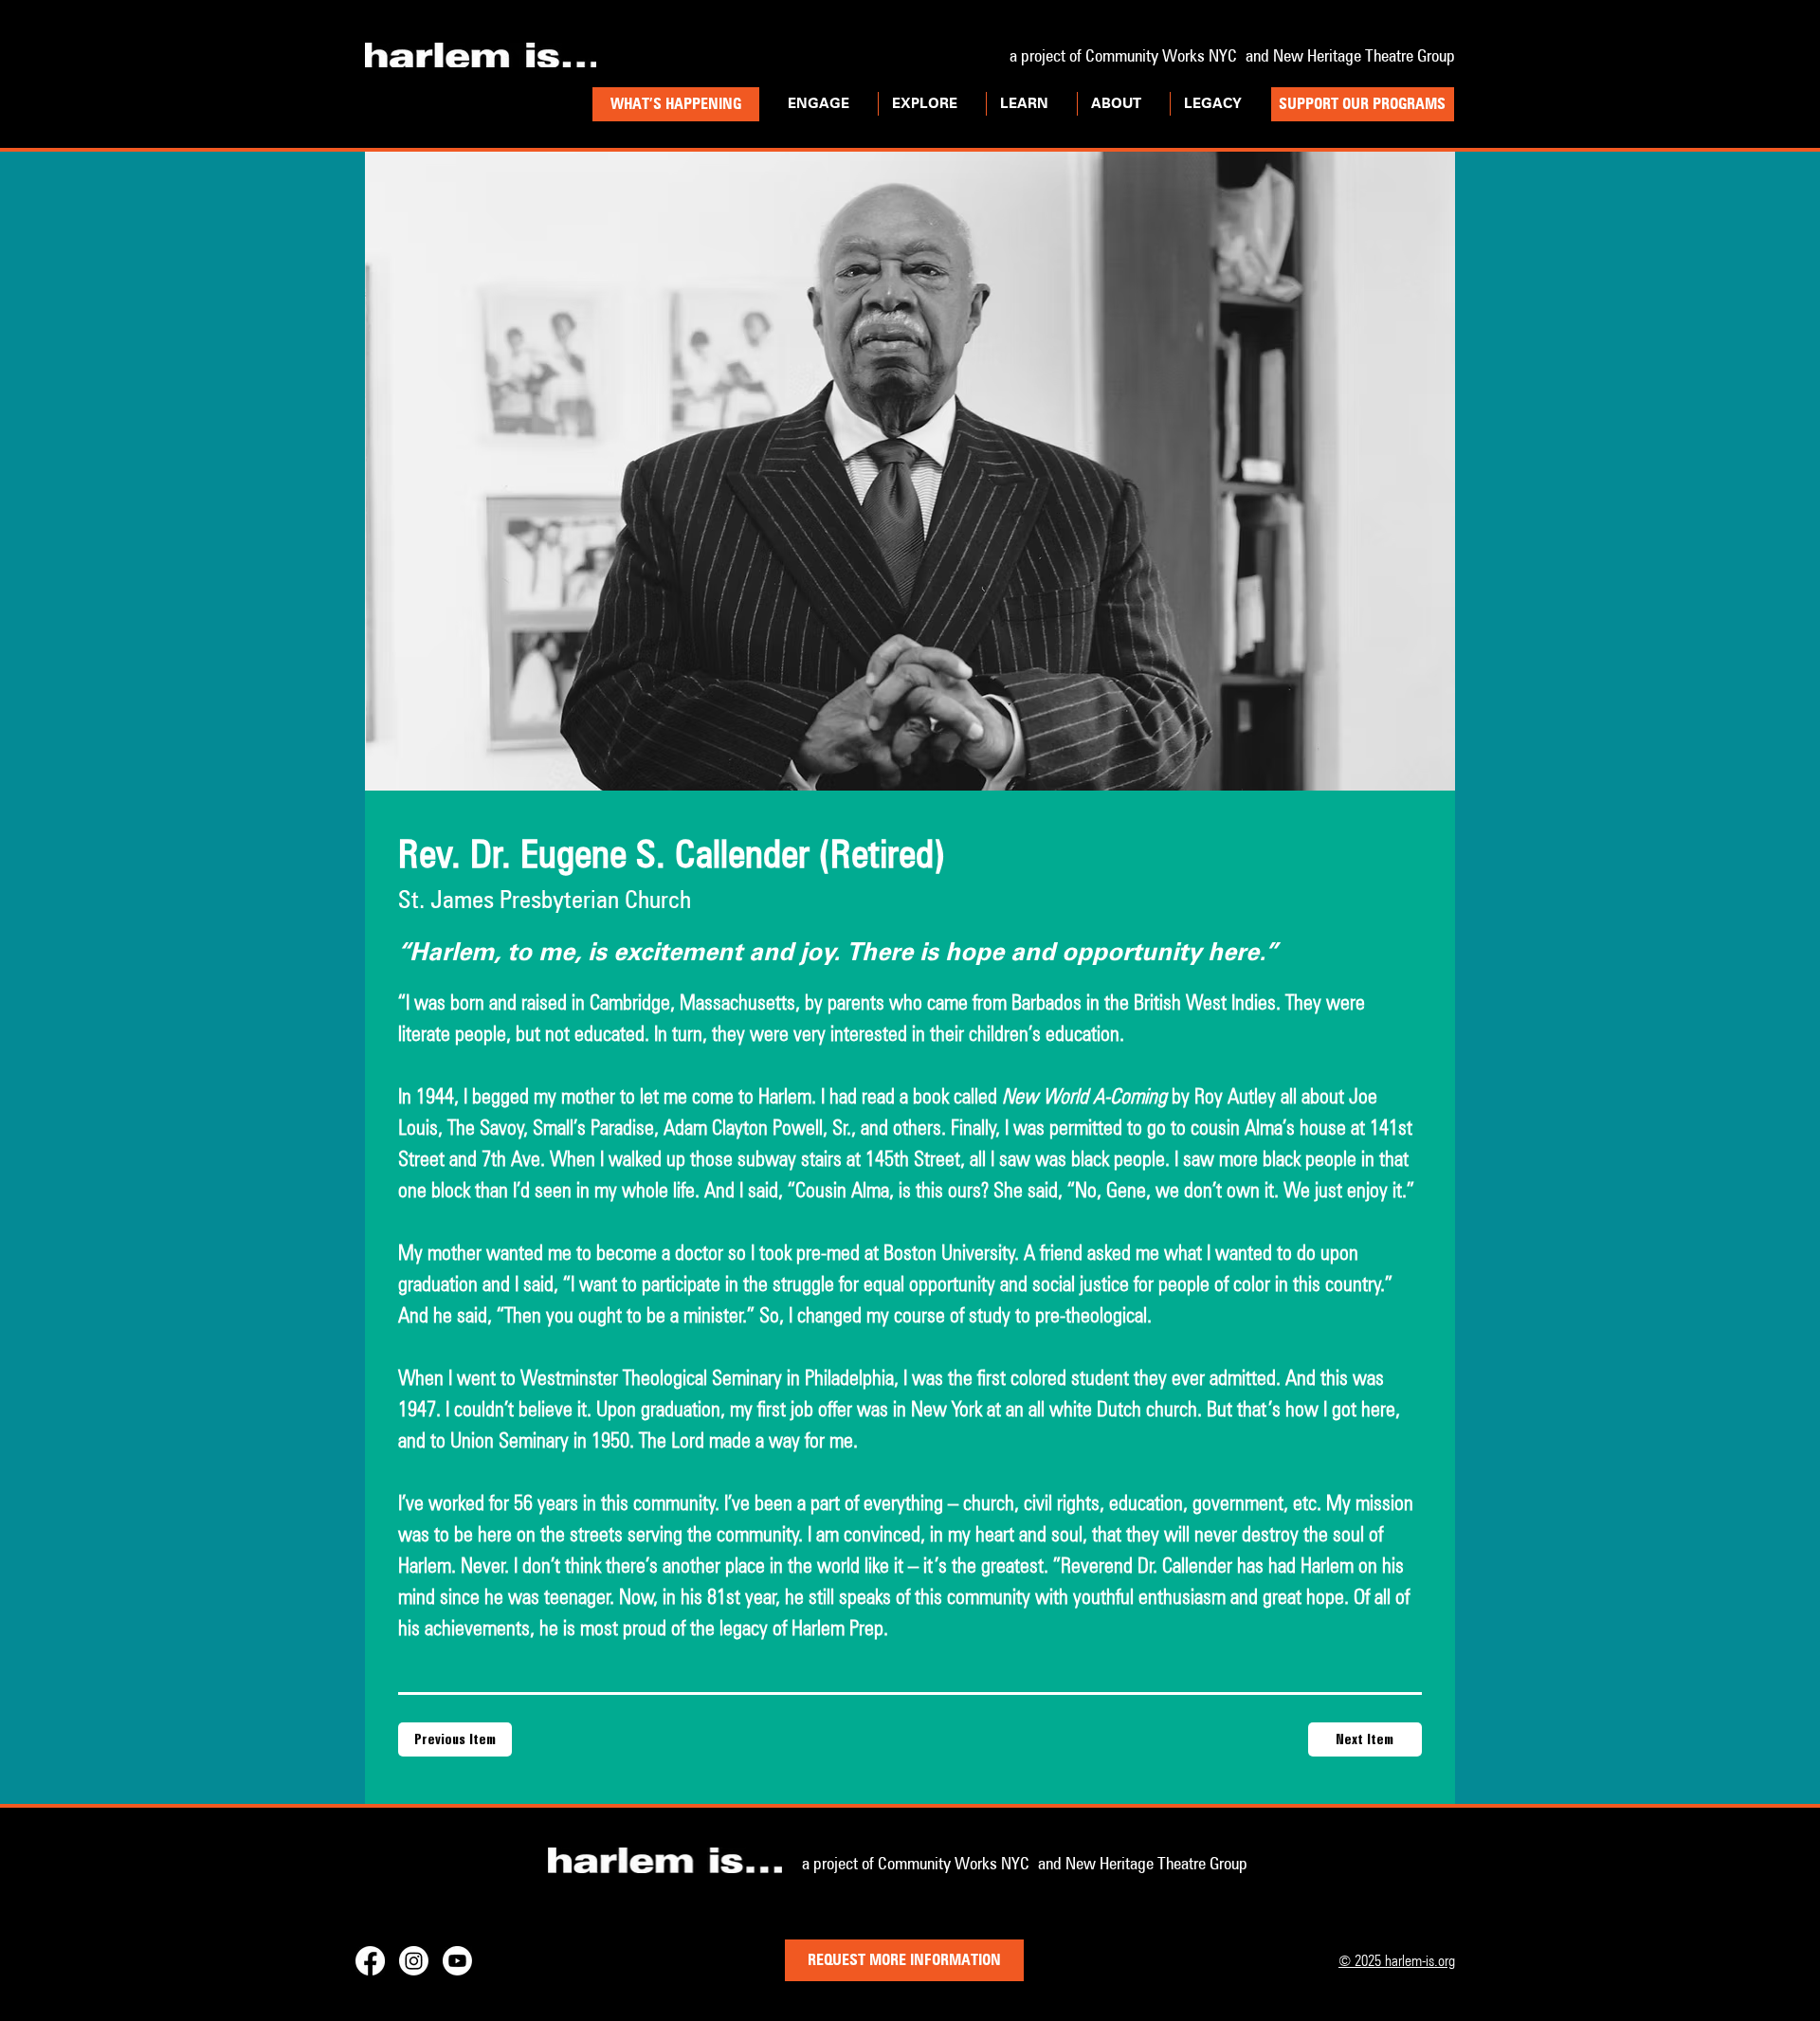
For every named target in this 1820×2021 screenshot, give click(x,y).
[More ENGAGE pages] (860, 104)
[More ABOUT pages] (1152, 104)
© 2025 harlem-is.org (1397, 1961)
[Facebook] (370, 1961)
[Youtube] (457, 1961)
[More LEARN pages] (1059, 104)
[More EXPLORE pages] (968, 104)
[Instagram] (414, 1961)
